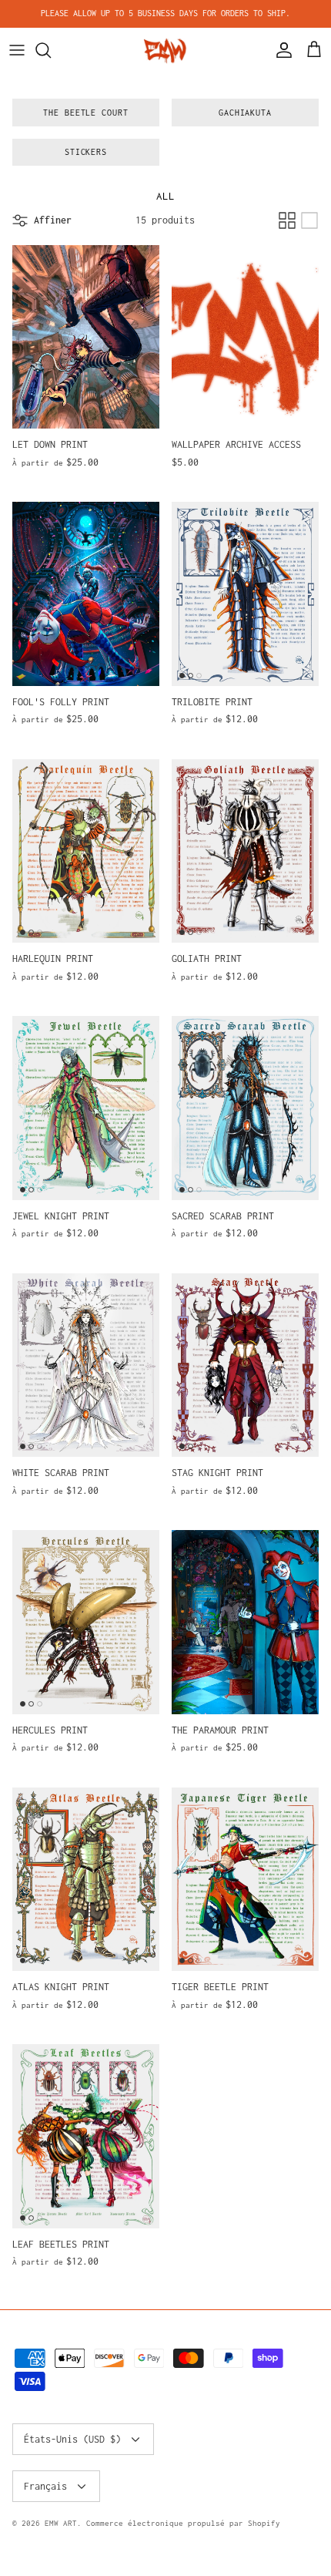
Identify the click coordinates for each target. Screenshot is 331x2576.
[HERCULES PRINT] (86, 1622)
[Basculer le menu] (17, 50)
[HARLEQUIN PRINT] (86, 851)
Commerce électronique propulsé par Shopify (183, 2523)
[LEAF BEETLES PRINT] (86, 2136)
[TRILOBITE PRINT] (245, 594)
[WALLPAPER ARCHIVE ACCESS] (245, 337)
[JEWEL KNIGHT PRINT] (86, 1108)
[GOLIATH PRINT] (245, 851)
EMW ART (61, 2523)
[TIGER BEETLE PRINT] (245, 1880)
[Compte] (280, 50)
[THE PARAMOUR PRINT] (245, 1622)
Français (45, 2486)
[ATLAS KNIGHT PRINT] (86, 1880)
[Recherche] (51, 50)
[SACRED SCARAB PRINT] (245, 1108)
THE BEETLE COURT (86, 113)
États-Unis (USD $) (72, 2439)
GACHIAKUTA (246, 113)
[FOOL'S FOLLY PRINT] (86, 594)
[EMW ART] (165, 50)
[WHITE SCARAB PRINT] (86, 1365)
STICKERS (86, 152)
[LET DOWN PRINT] (86, 337)
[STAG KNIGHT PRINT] (245, 1365)
